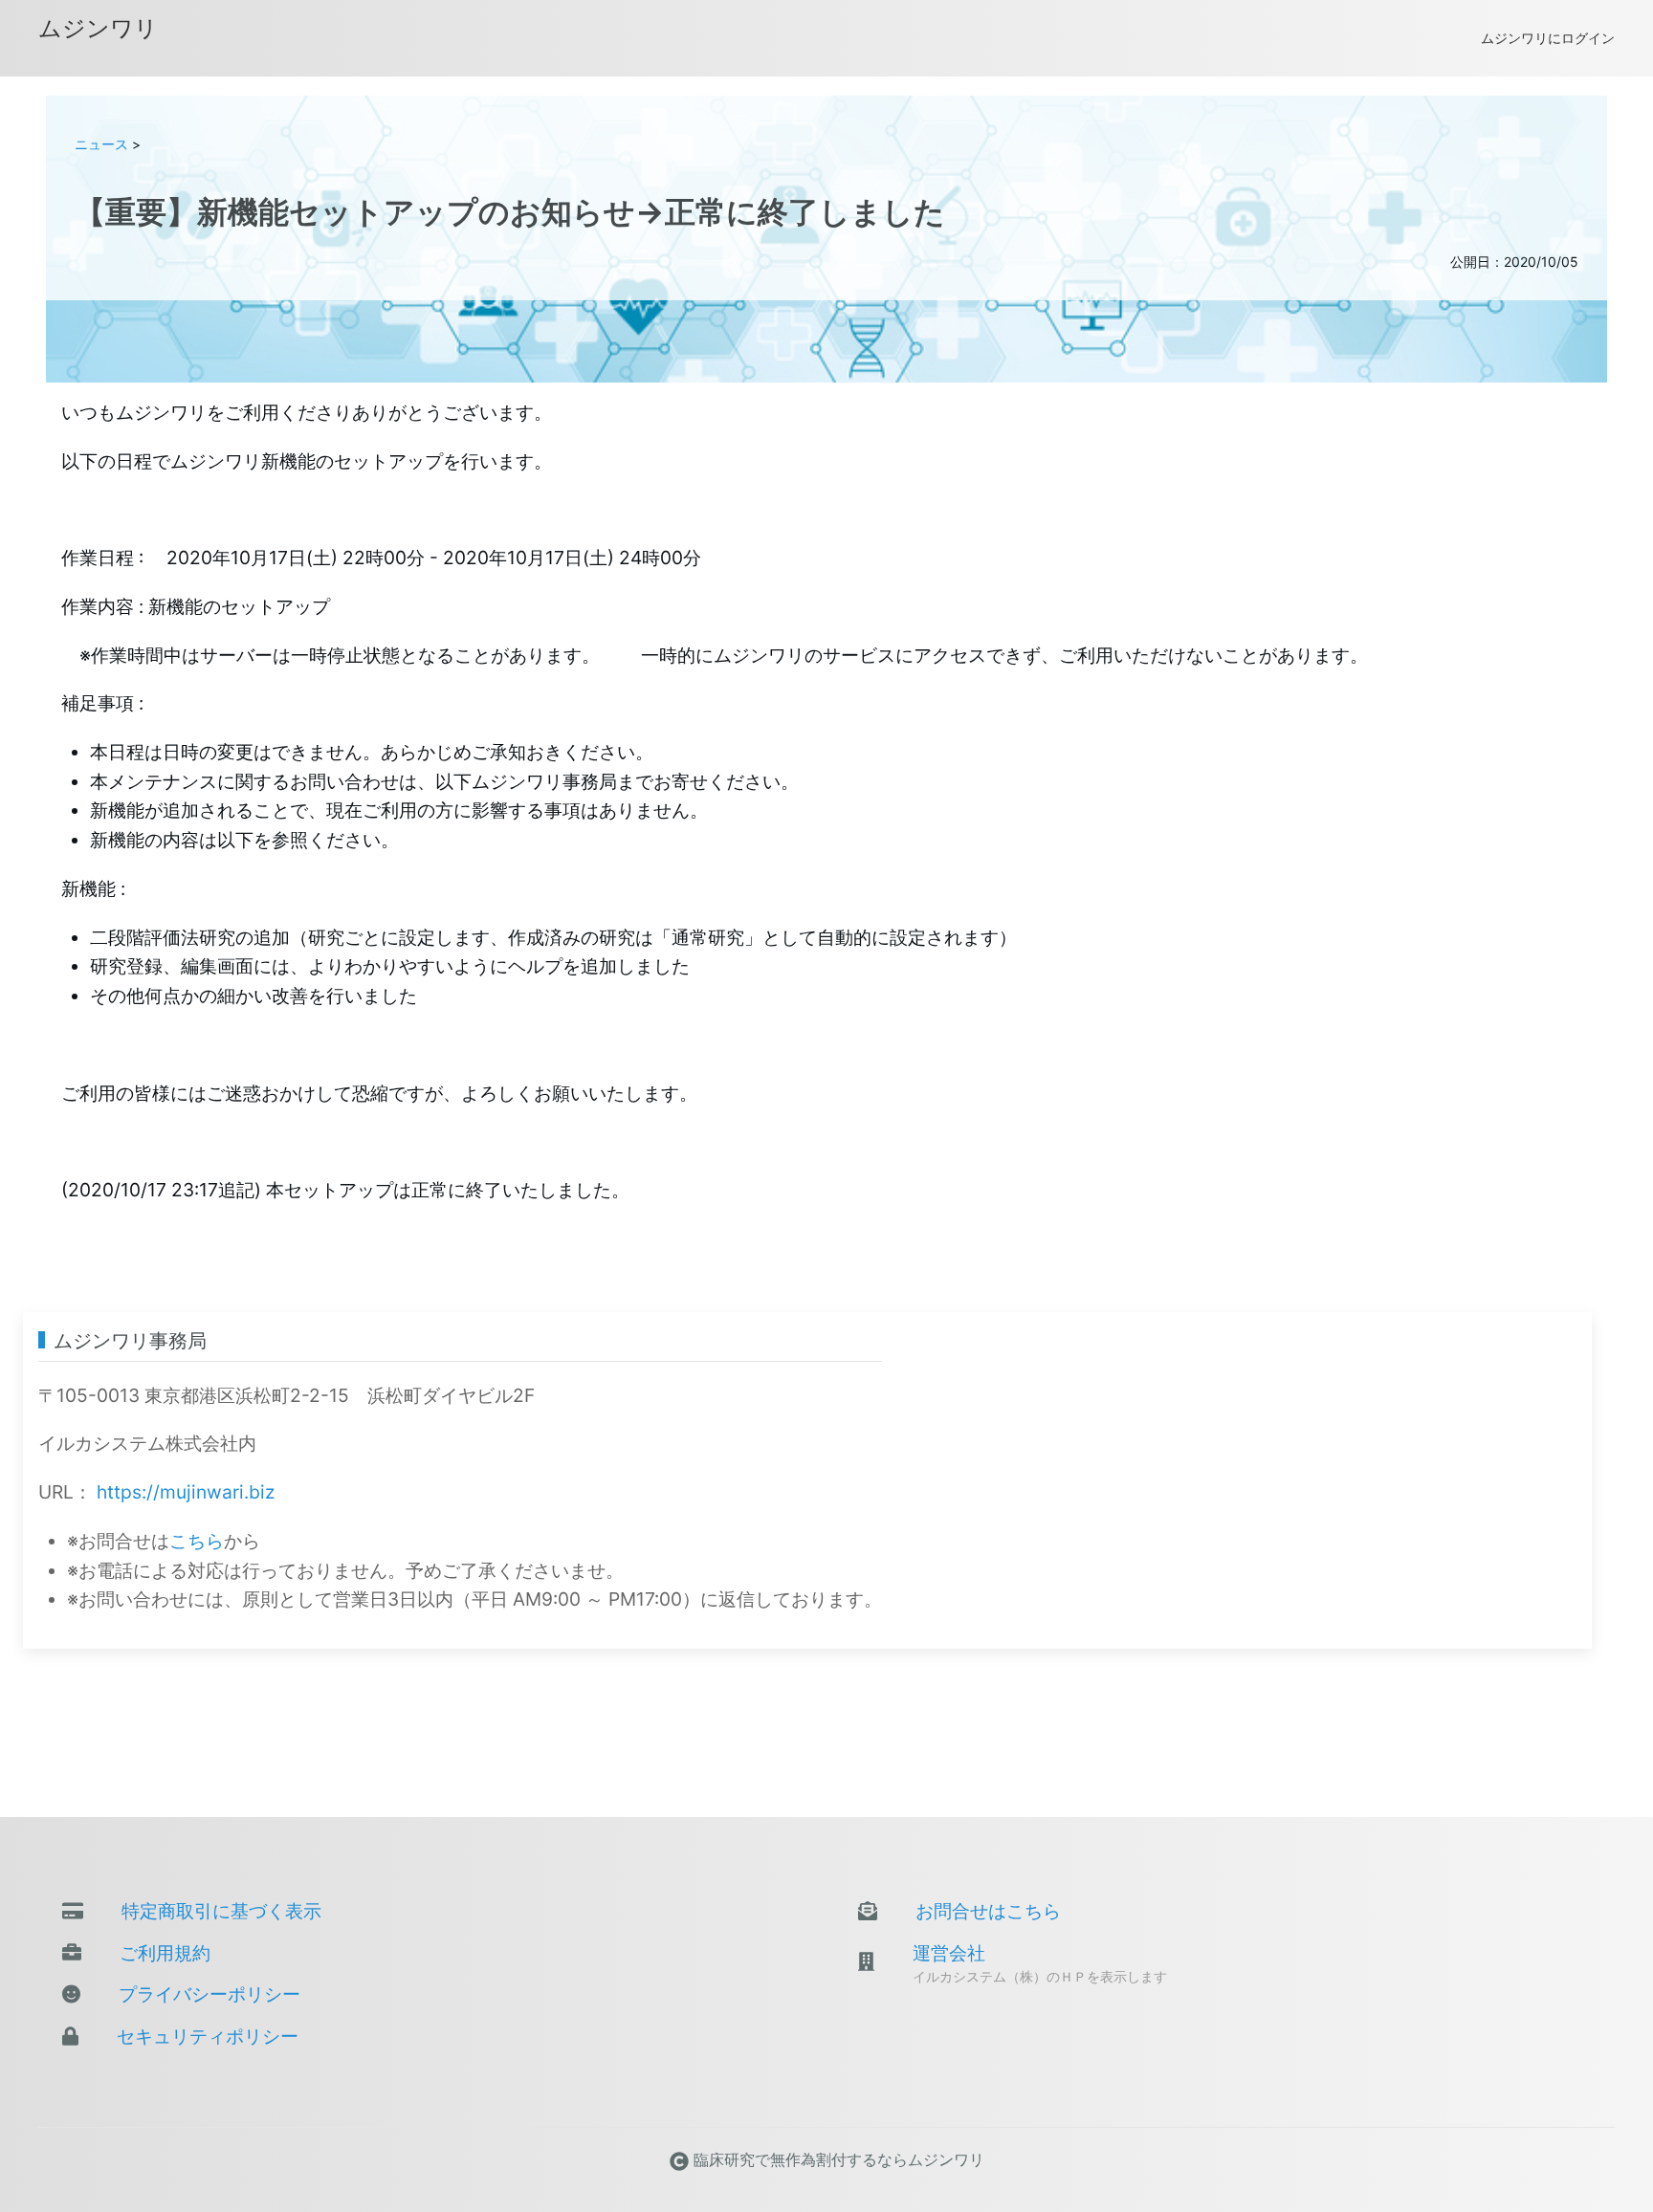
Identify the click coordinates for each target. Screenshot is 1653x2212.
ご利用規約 (165, 1953)
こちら (197, 1541)
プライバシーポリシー (209, 1994)
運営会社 (949, 1953)
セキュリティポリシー (208, 2036)
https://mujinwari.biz (186, 1492)
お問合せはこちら (988, 1911)
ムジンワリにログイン (1548, 38)
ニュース (101, 144)
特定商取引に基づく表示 (221, 1911)
